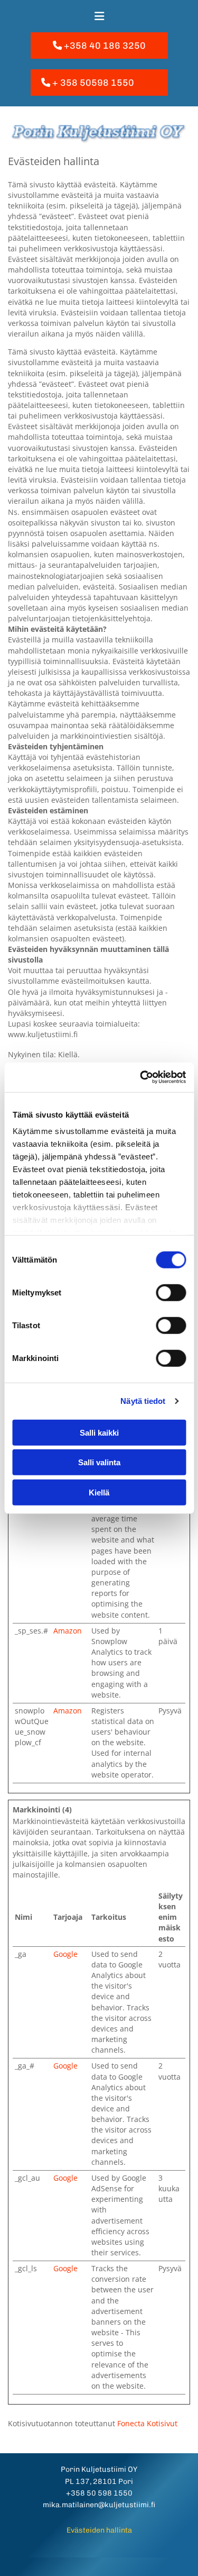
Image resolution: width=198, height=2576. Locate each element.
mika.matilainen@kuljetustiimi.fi (99, 2505)
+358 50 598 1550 (99, 2493)
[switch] (171, 1292)
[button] (99, 46)
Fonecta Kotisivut (147, 2423)
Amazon (68, 1631)
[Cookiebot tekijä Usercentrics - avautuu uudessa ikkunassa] (141, 1077)
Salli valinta (99, 1462)
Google (65, 1954)
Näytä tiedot (143, 1401)
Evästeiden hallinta (99, 2530)
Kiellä (99, 1492)
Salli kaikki (99, 1432)
